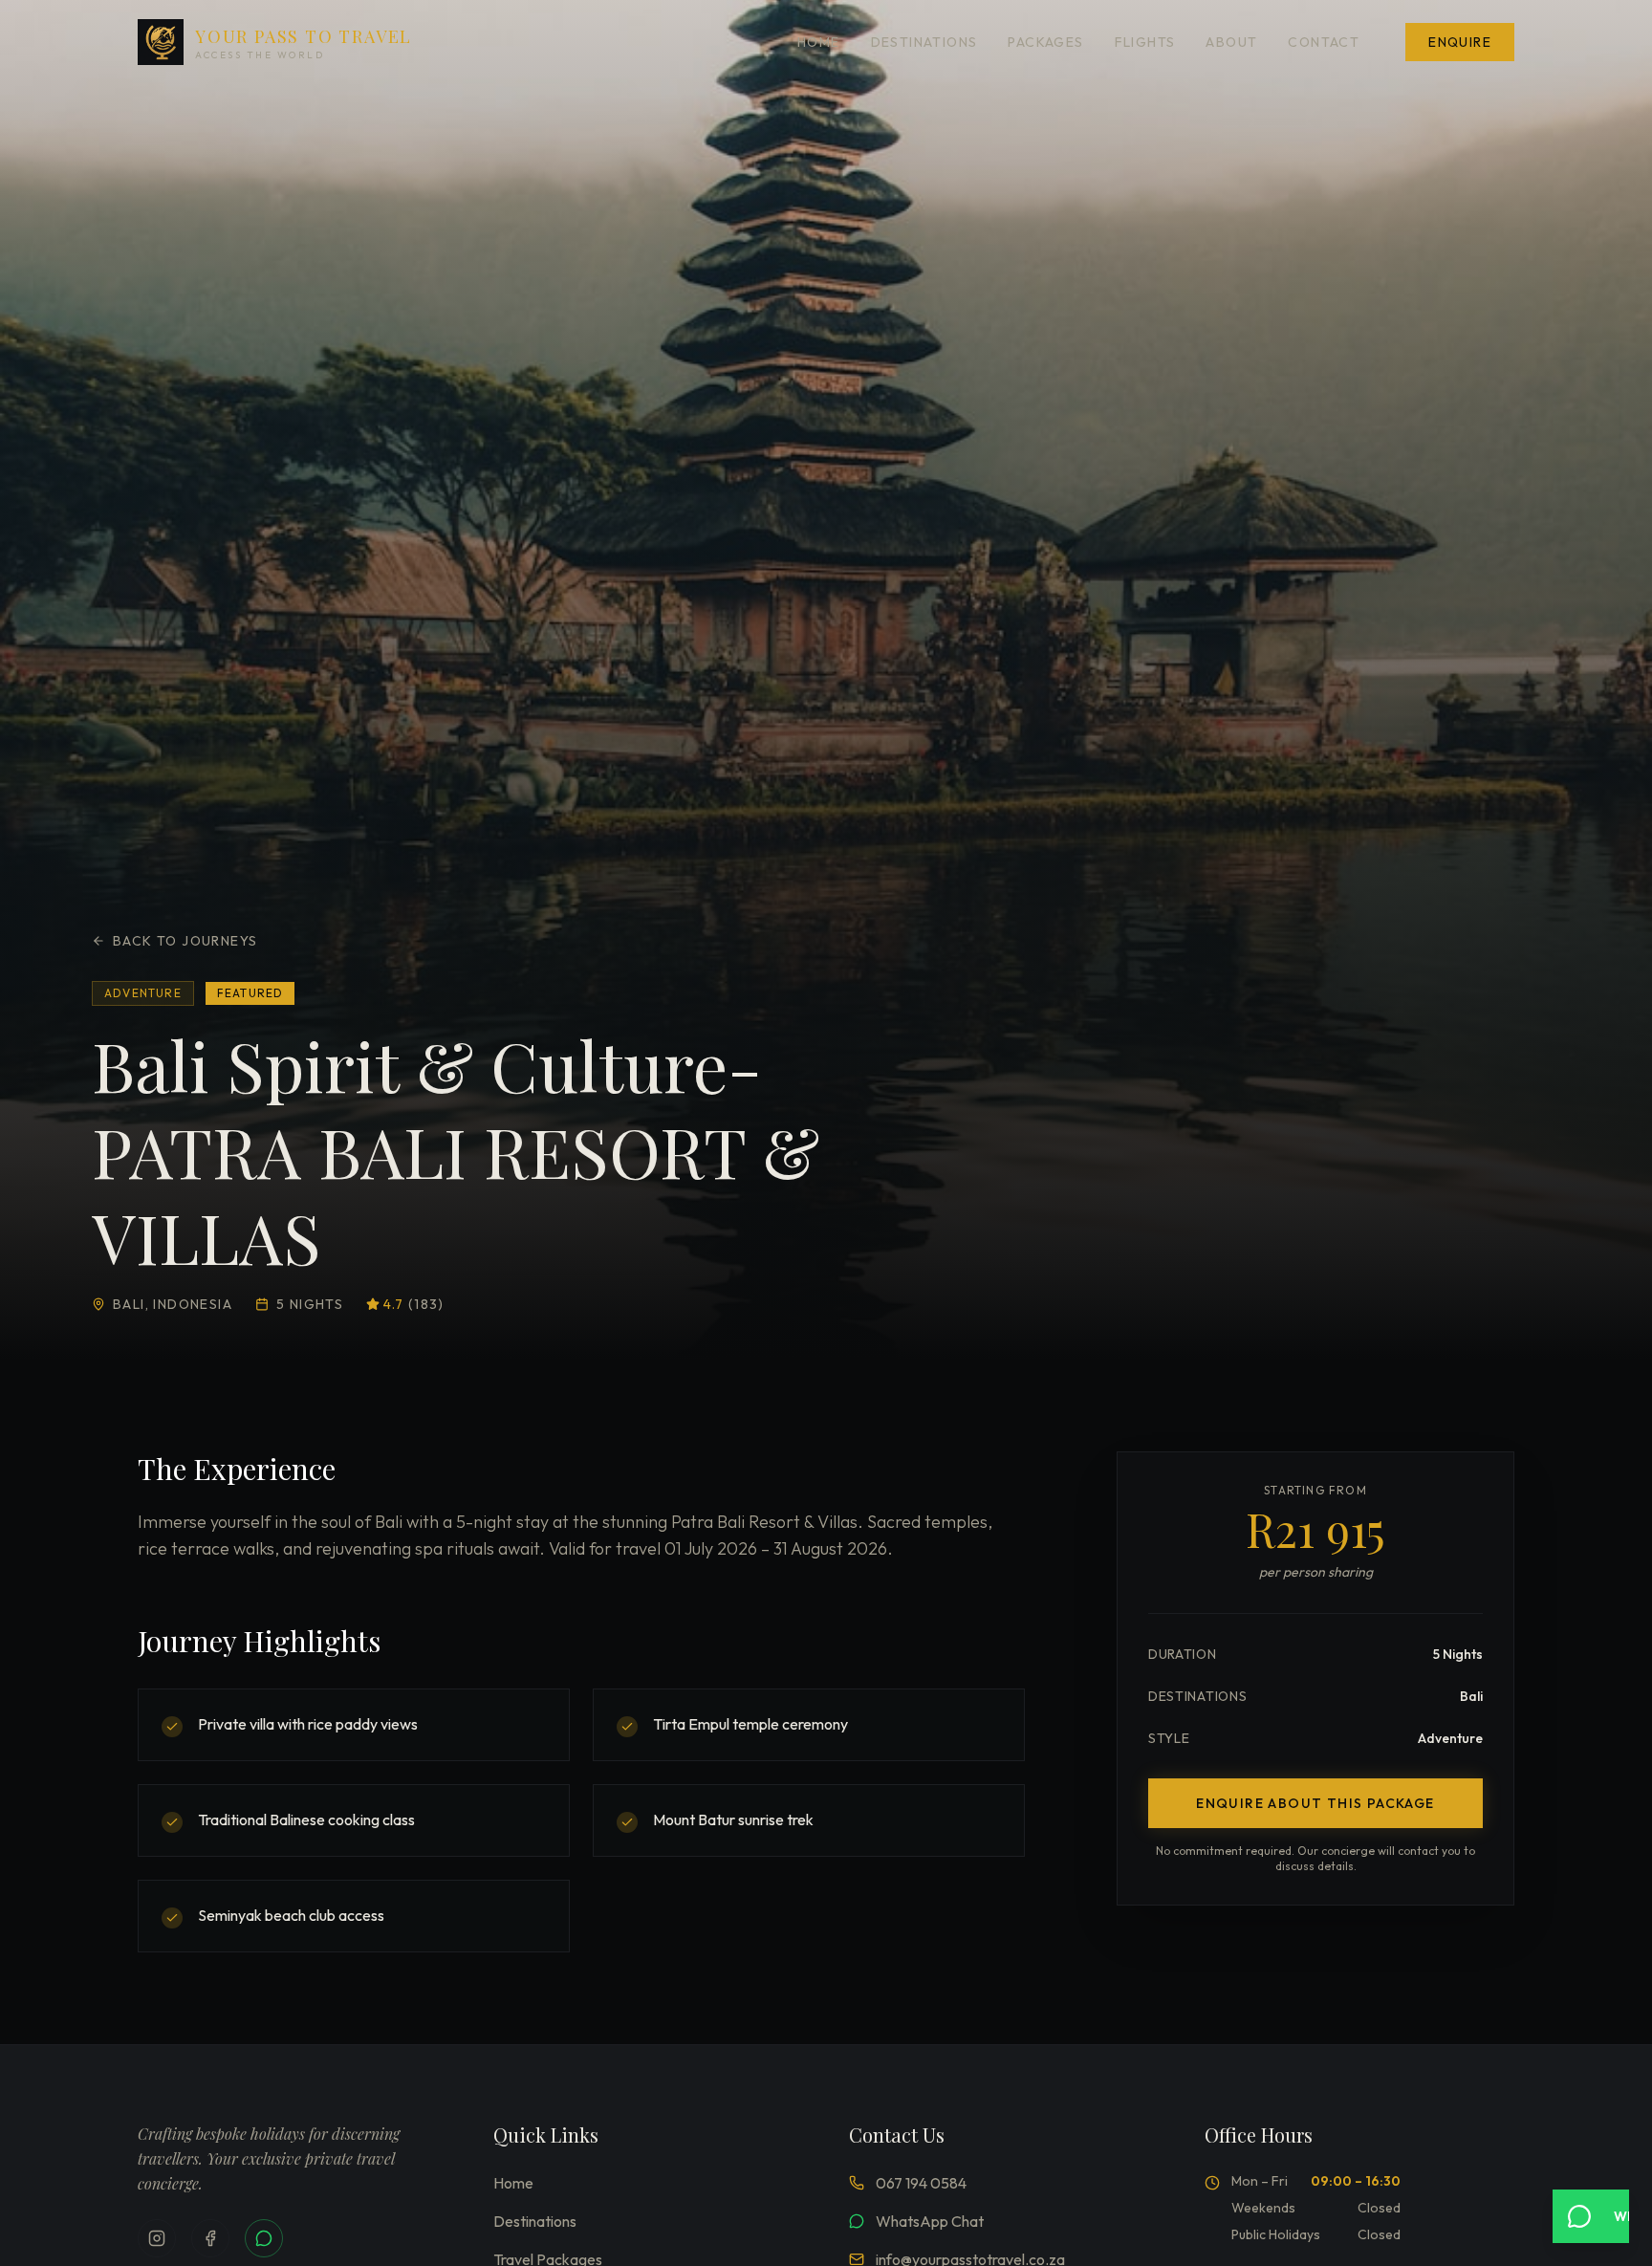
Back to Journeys (185, 941)
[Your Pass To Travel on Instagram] (157, 2238)
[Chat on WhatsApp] (264, 2238)
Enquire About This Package (1315, 1803)
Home (819, 42)
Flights (1145, 42)
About (1231, 42)
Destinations (924, 42)
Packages (1045, 42)
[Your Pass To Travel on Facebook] (210, 2238)
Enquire (1460, 42)
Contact (1324, 42)
